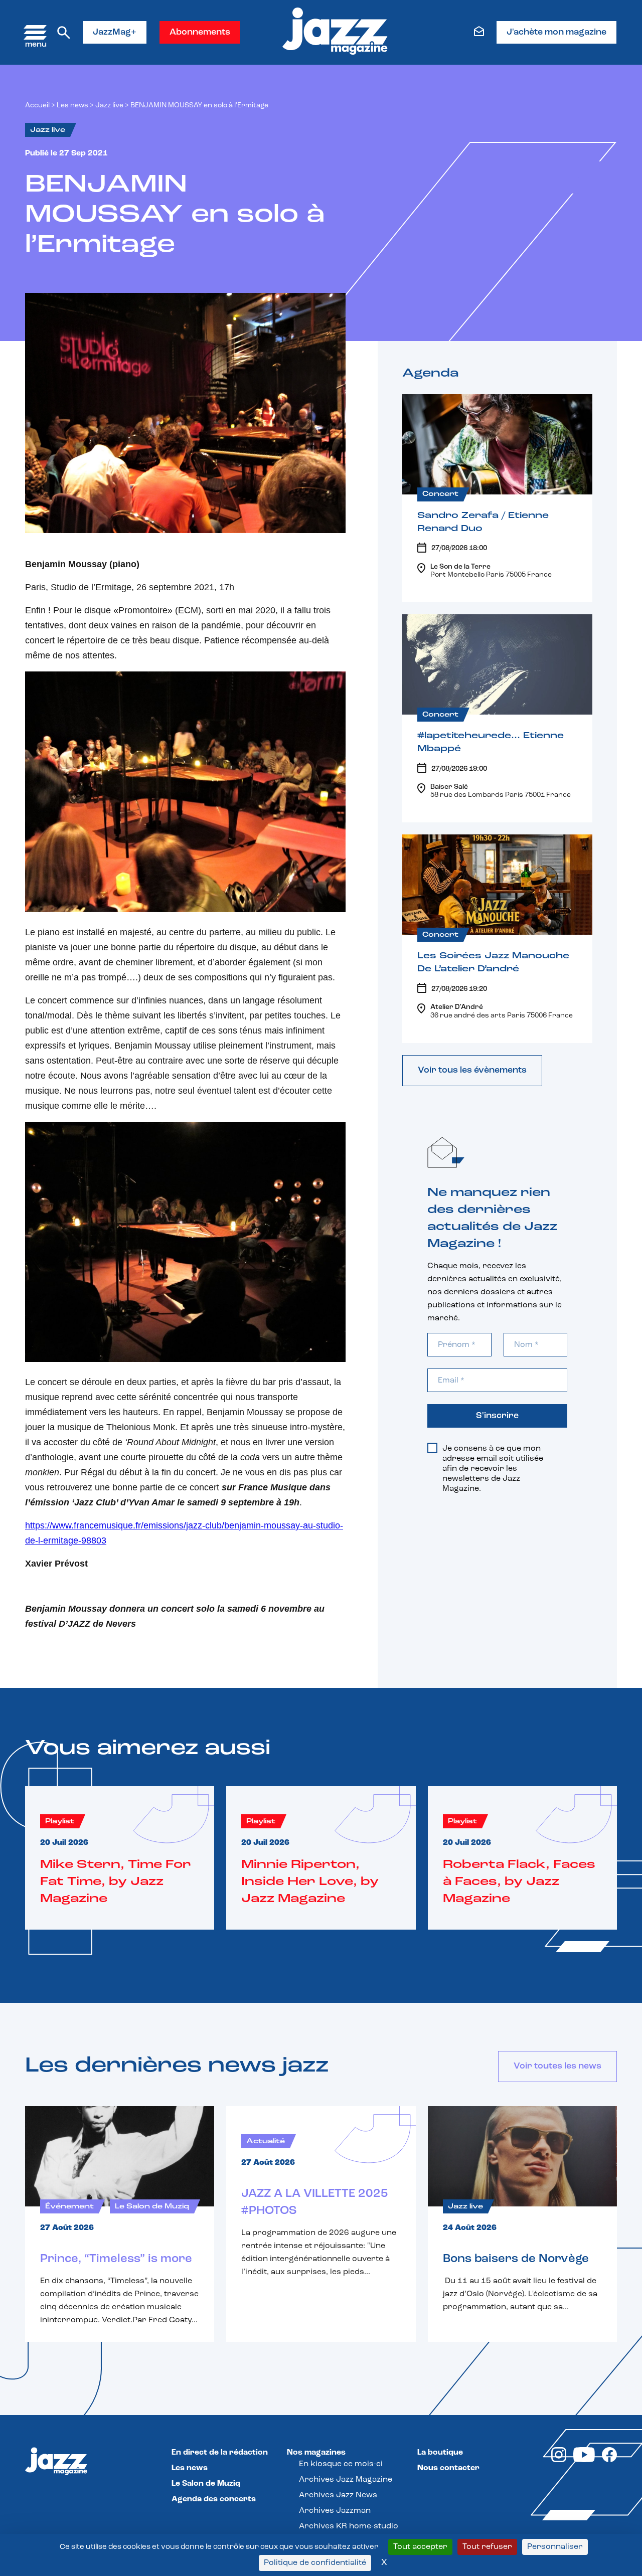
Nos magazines (316, 2453)
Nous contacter (448, 2468)
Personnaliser (555, 2547)
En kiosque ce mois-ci (341, 2464)
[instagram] (559, 2460)
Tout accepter (420, 2547)
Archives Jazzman (335, 2511)
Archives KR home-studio (349, 2526)
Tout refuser (487, 2547)
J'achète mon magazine (556, 33)
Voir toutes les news (557, 2067)
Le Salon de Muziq (206, 2484)
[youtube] (584, 2460)
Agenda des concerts (214, 2499)
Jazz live (109, 106)
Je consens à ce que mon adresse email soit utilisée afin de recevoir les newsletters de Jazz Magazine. (493, 1469)
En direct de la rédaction (220, 2453)
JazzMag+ (115, 33)
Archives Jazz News (338, 2495)
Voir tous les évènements (472, 1071)
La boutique (440, 2453)
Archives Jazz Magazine (346, 2480)
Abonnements (200, 33)
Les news (72, 106)
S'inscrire (497, 1416)
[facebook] (609, 2460)
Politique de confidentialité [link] (315, 2563)
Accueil (37, 106)
